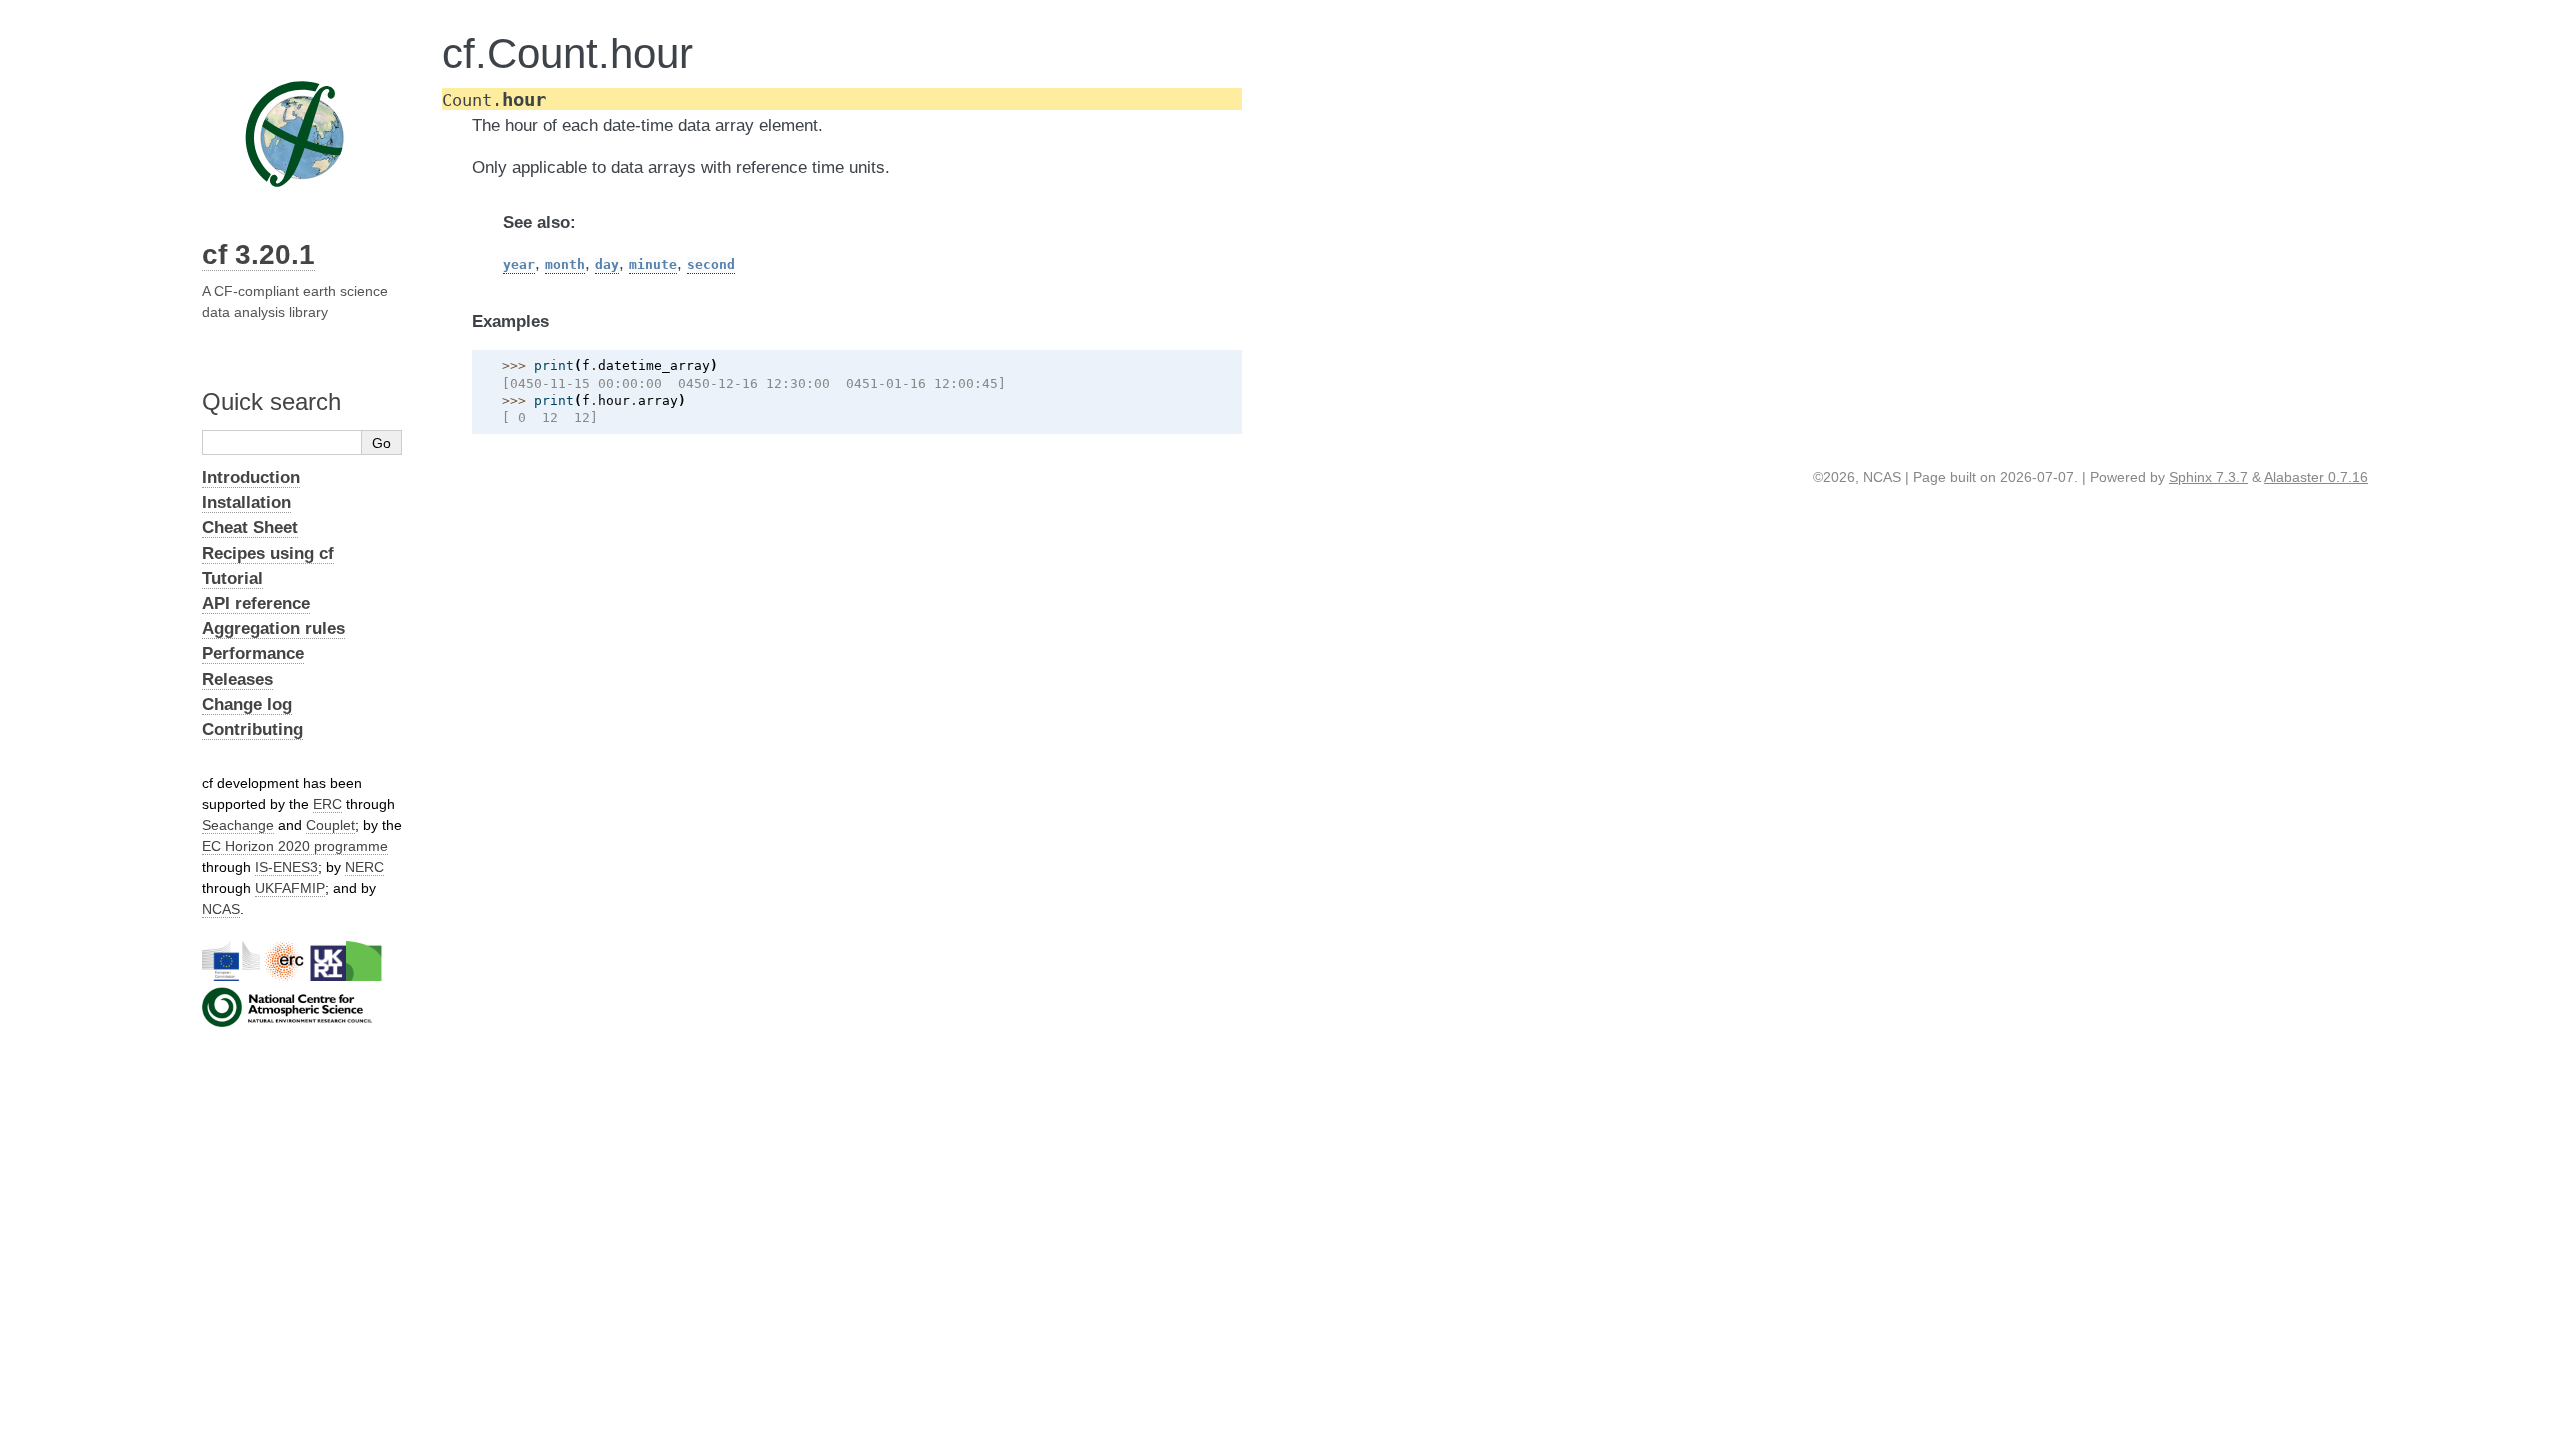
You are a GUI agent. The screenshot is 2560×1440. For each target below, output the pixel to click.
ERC (327, 804)
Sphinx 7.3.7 (2208, 477)
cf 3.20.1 (258, 254)
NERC (364, 867)
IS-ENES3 (286, 867)
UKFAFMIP (290, 888)
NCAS (221, 909)
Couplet (330, 825)
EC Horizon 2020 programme (295, 846)
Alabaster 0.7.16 (2316, 477)
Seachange (238, 825)
